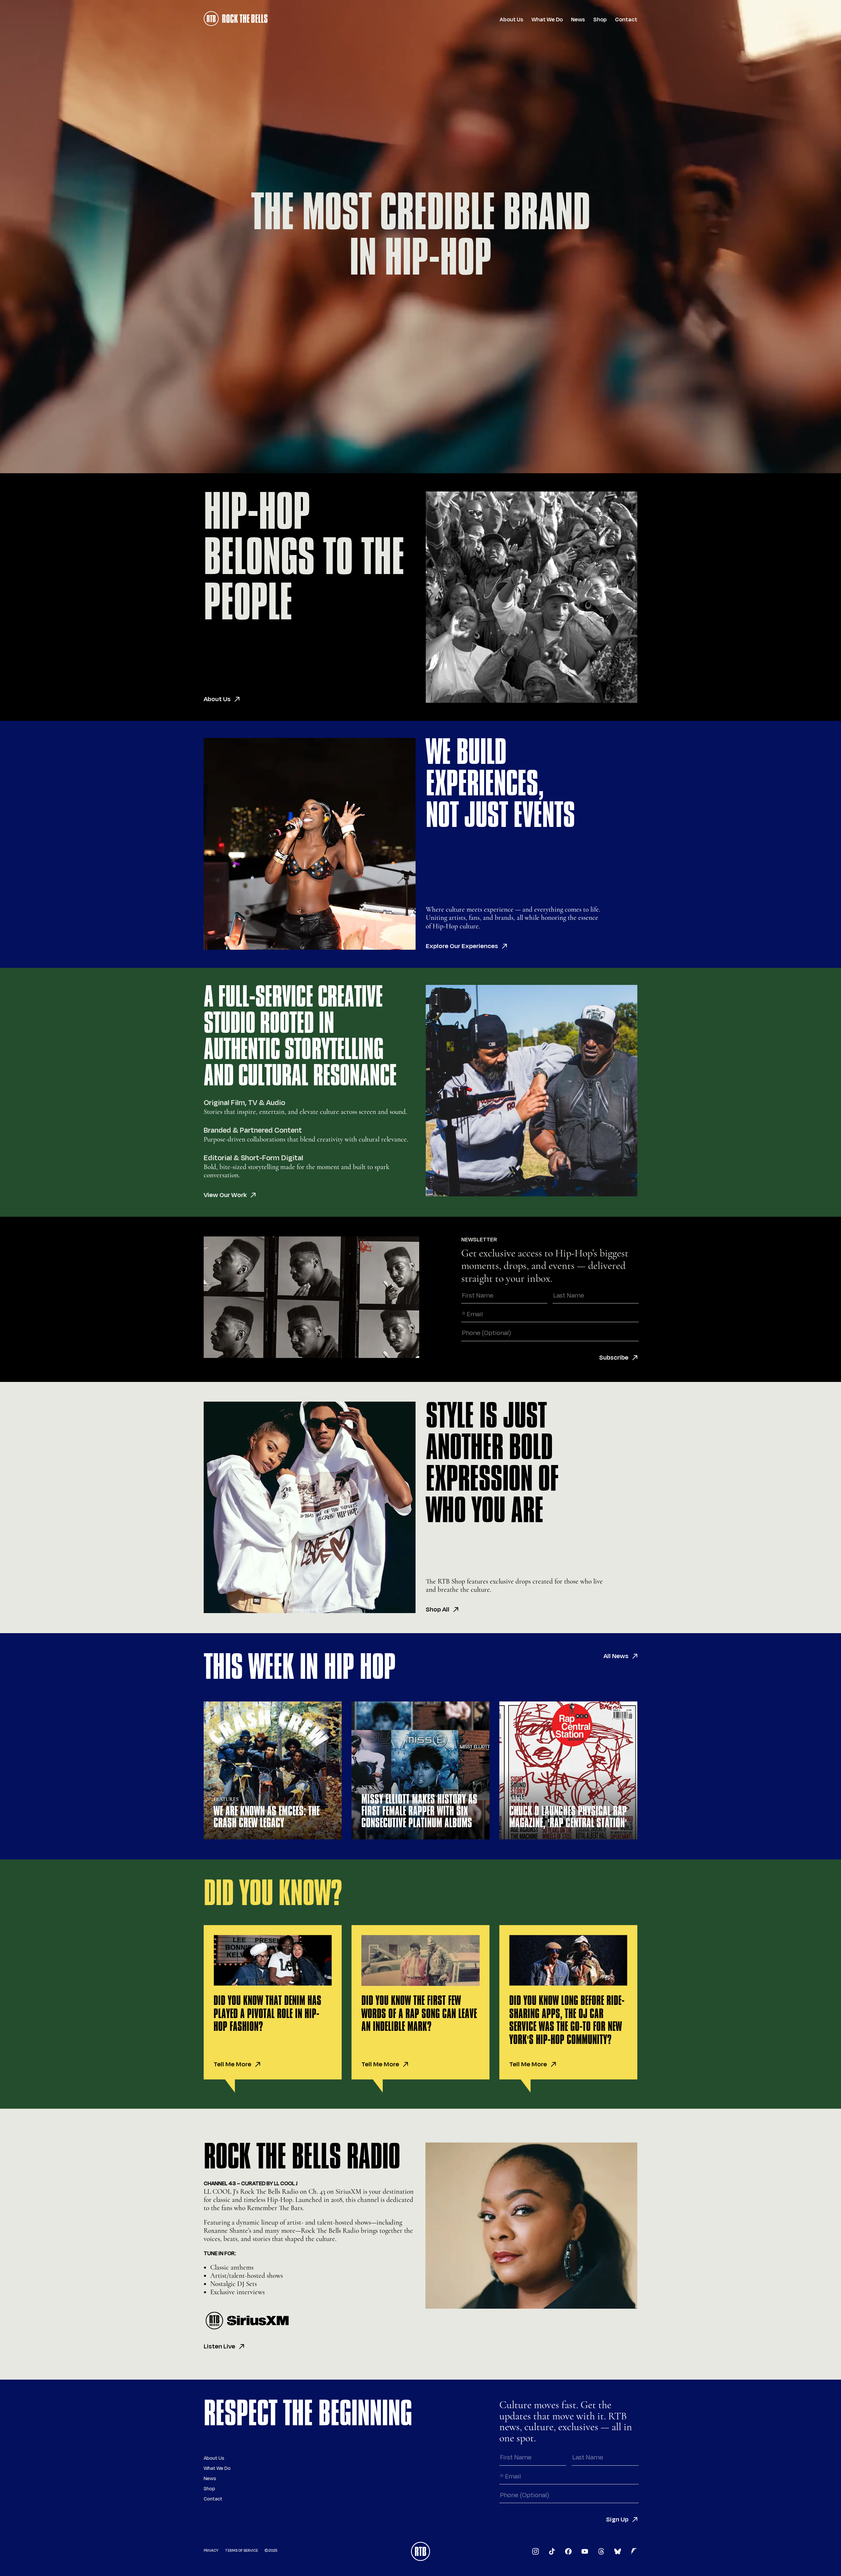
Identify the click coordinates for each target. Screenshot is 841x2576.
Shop (600, 20)
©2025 (271, 2551)
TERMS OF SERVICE (241, 2551)
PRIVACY (211, 2551)
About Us (511, 20)
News (578, 20)
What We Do (547, 20)
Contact (626, 20)
